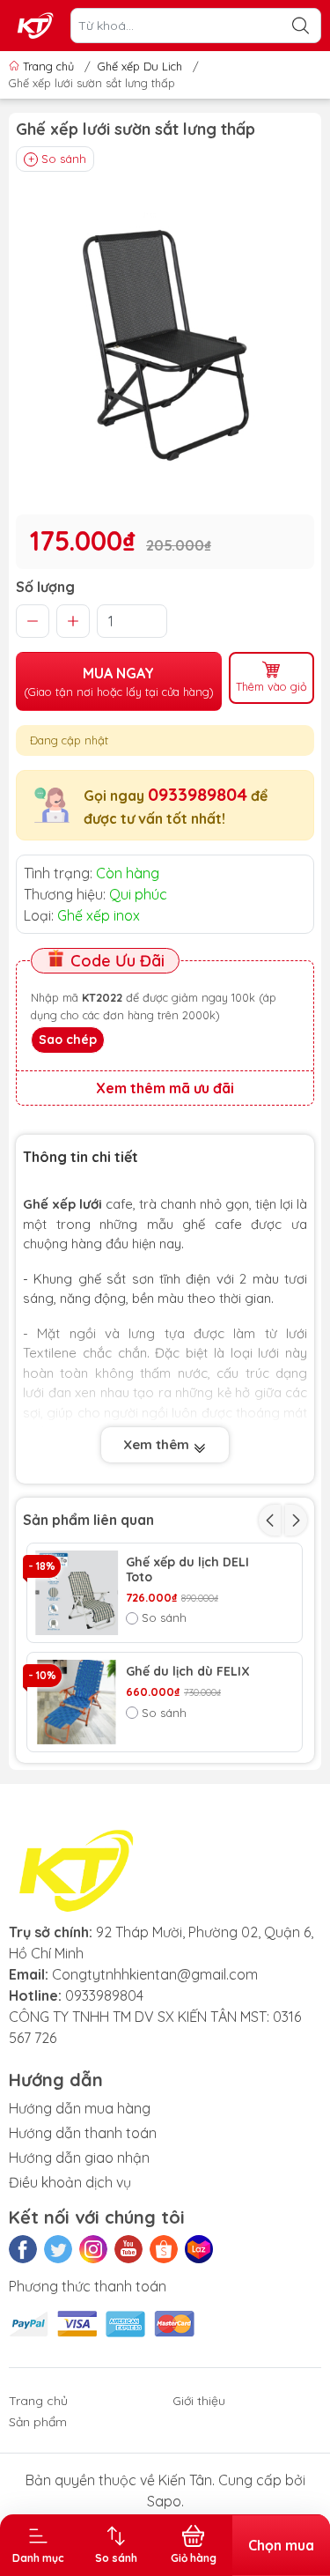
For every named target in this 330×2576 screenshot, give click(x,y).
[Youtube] (128, 2249)
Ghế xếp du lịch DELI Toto (187, 1570)
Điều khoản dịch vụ (70, 2182)
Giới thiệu (199, 2401)
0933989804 (198, 794)
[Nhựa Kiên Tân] (36, 26)
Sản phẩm (38, 2422)
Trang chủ (48, 66)
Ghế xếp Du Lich (140, 66)
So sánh (64, 159)
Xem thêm (158, 1444)
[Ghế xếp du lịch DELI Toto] (77, 1593)
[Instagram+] (93, 2249)
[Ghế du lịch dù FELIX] (77, 1702)
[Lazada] (199, 2249)
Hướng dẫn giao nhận (79, 2158)
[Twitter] (58, 2249)
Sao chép (68, 1040)
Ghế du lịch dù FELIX (188, 1672)
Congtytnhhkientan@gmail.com (155, 1974)
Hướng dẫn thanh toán (83, 2133)
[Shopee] (164, 2249)
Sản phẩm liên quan (88, 1520)
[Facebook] (23, 2249)
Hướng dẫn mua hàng (80, 2108)
